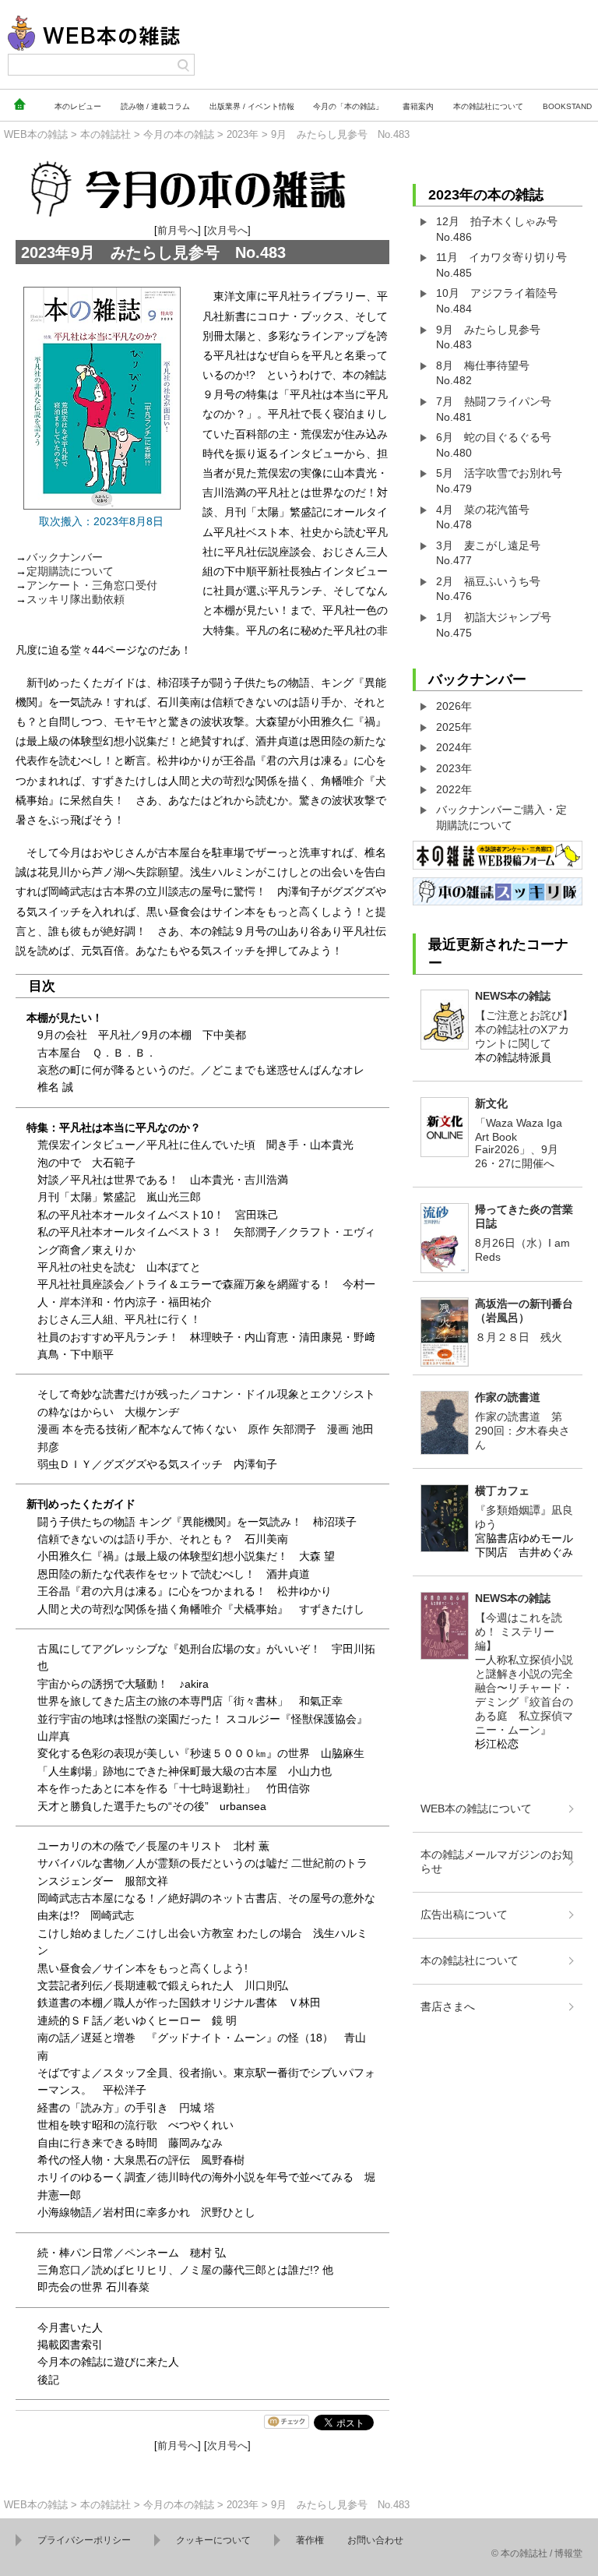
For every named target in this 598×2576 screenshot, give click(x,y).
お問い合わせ (375, 2540)
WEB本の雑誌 (36, 134)
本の (78, 106)
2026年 (454, 706)
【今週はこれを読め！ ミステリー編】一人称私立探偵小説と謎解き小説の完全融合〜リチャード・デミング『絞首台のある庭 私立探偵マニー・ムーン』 (524, 1674)
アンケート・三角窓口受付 (92, 585)
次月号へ (227, 230)
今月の (348, 106)
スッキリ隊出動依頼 (76, 599)
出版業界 (252, 106)
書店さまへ (448, 2006)
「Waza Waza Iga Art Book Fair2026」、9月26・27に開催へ (519, 1143)
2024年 (454, 747)
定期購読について (70, 571)
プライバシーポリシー (84, 2540)
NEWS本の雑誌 (513, 996)
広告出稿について (464, 1914)
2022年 (454, 789)
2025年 (454, 727)
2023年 (243, 134)
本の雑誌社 (488, 106)
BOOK (567, 106)
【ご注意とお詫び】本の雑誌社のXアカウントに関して (524, 1029)
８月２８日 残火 (519, 1337)
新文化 (491, 1103)
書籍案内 (418, 106)
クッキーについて (213, 2540)
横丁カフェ (502, 1491)
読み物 (155, 106)
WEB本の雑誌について (476, 1808)
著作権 (310, 2540)
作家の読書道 (508, 1397)
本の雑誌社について (470, 1960)
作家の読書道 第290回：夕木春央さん (522, 1431)
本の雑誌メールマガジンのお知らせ (497, 1861)
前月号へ (178, 230)
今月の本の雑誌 (179, 134)
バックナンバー (65, 557)
